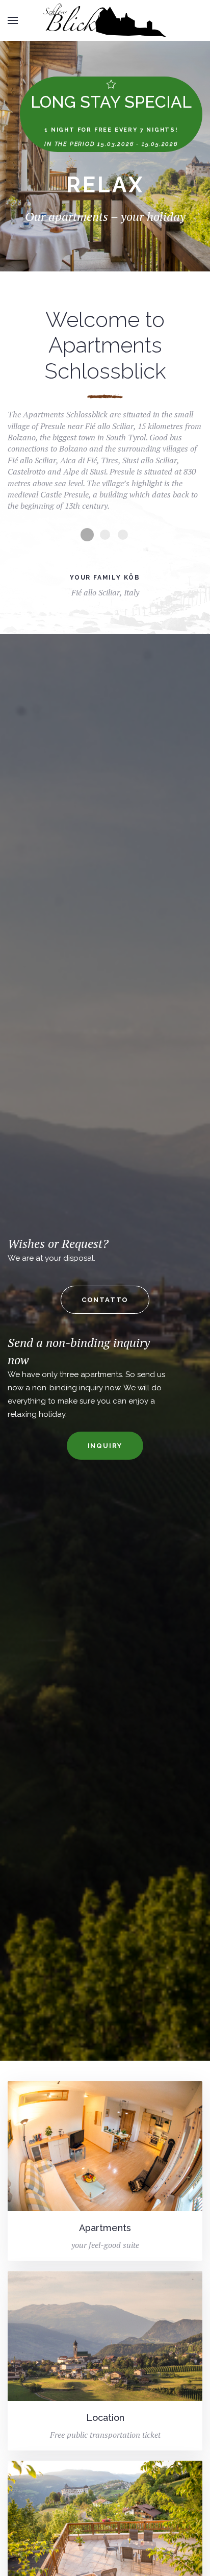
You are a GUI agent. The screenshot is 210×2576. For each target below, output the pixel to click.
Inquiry (105, 1446)
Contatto (105, 1300)
